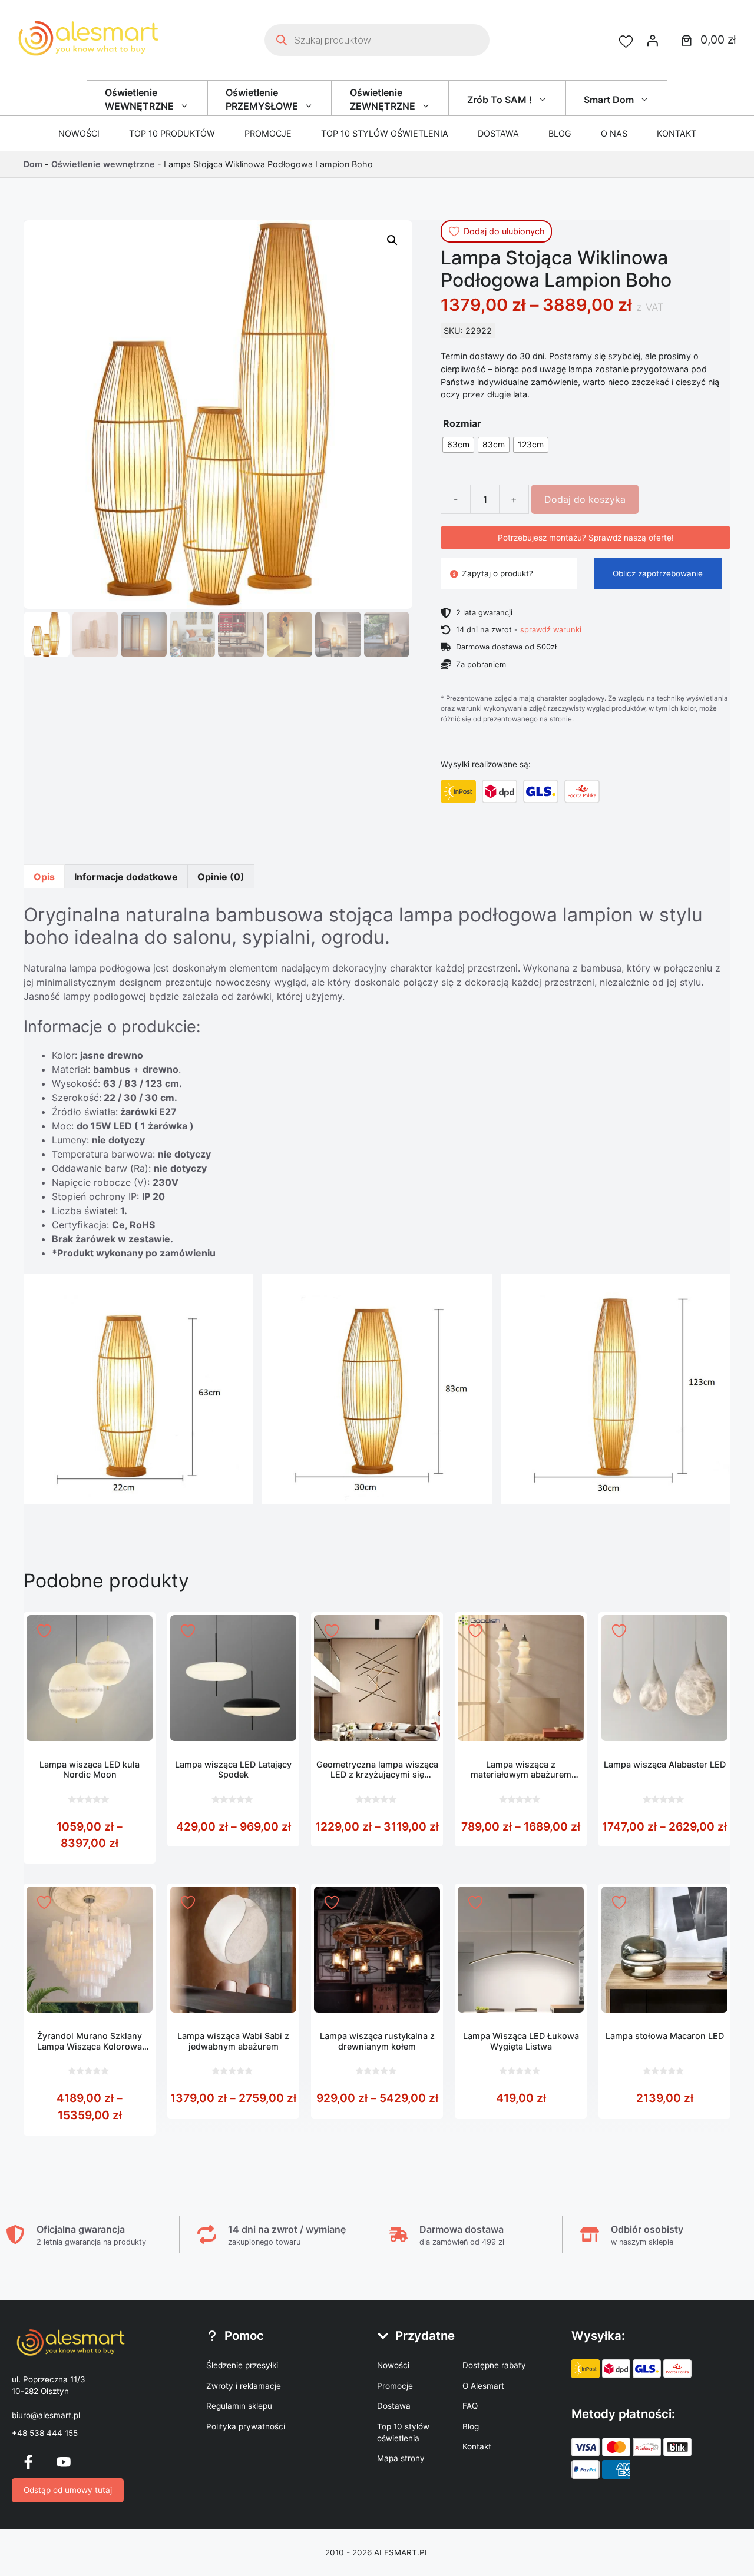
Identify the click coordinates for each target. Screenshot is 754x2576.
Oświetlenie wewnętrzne (103, 164)
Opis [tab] (44, 877)
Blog (560, 133)
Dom (33, 164)
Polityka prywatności (246, 2426)
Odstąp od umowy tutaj (68, 2490)
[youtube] (64, 2462)
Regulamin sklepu (239, 2406)
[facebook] (28, 2462)
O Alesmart (483, 2386)
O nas (614, 133)
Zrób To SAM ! (500, 100)
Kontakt (677, 133)
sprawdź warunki (551, 629)
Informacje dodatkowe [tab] (126, 877)
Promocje (268, 133)
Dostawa (498, 133)
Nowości (79, 133)
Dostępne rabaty (494, 2365)
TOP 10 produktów (172, 133)
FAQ (470, 2406)
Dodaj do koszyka (585, 499)
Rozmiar (462, 423)
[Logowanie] (653, 40)
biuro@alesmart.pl (46, 2415)
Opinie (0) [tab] (221, 877)
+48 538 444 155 (45, 2433)
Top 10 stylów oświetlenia (385, 133)
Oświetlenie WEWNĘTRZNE (139, 99)
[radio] (458, 445)
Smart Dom (609, 100)
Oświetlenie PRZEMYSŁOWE (262, 99)
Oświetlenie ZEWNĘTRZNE (383, 99)
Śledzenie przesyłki (242, 2365)
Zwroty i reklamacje (244, 2386)
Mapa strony (401, 2458)
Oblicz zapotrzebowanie (658, 573)
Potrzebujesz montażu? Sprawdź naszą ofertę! (586, 538)
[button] (392, 240)
